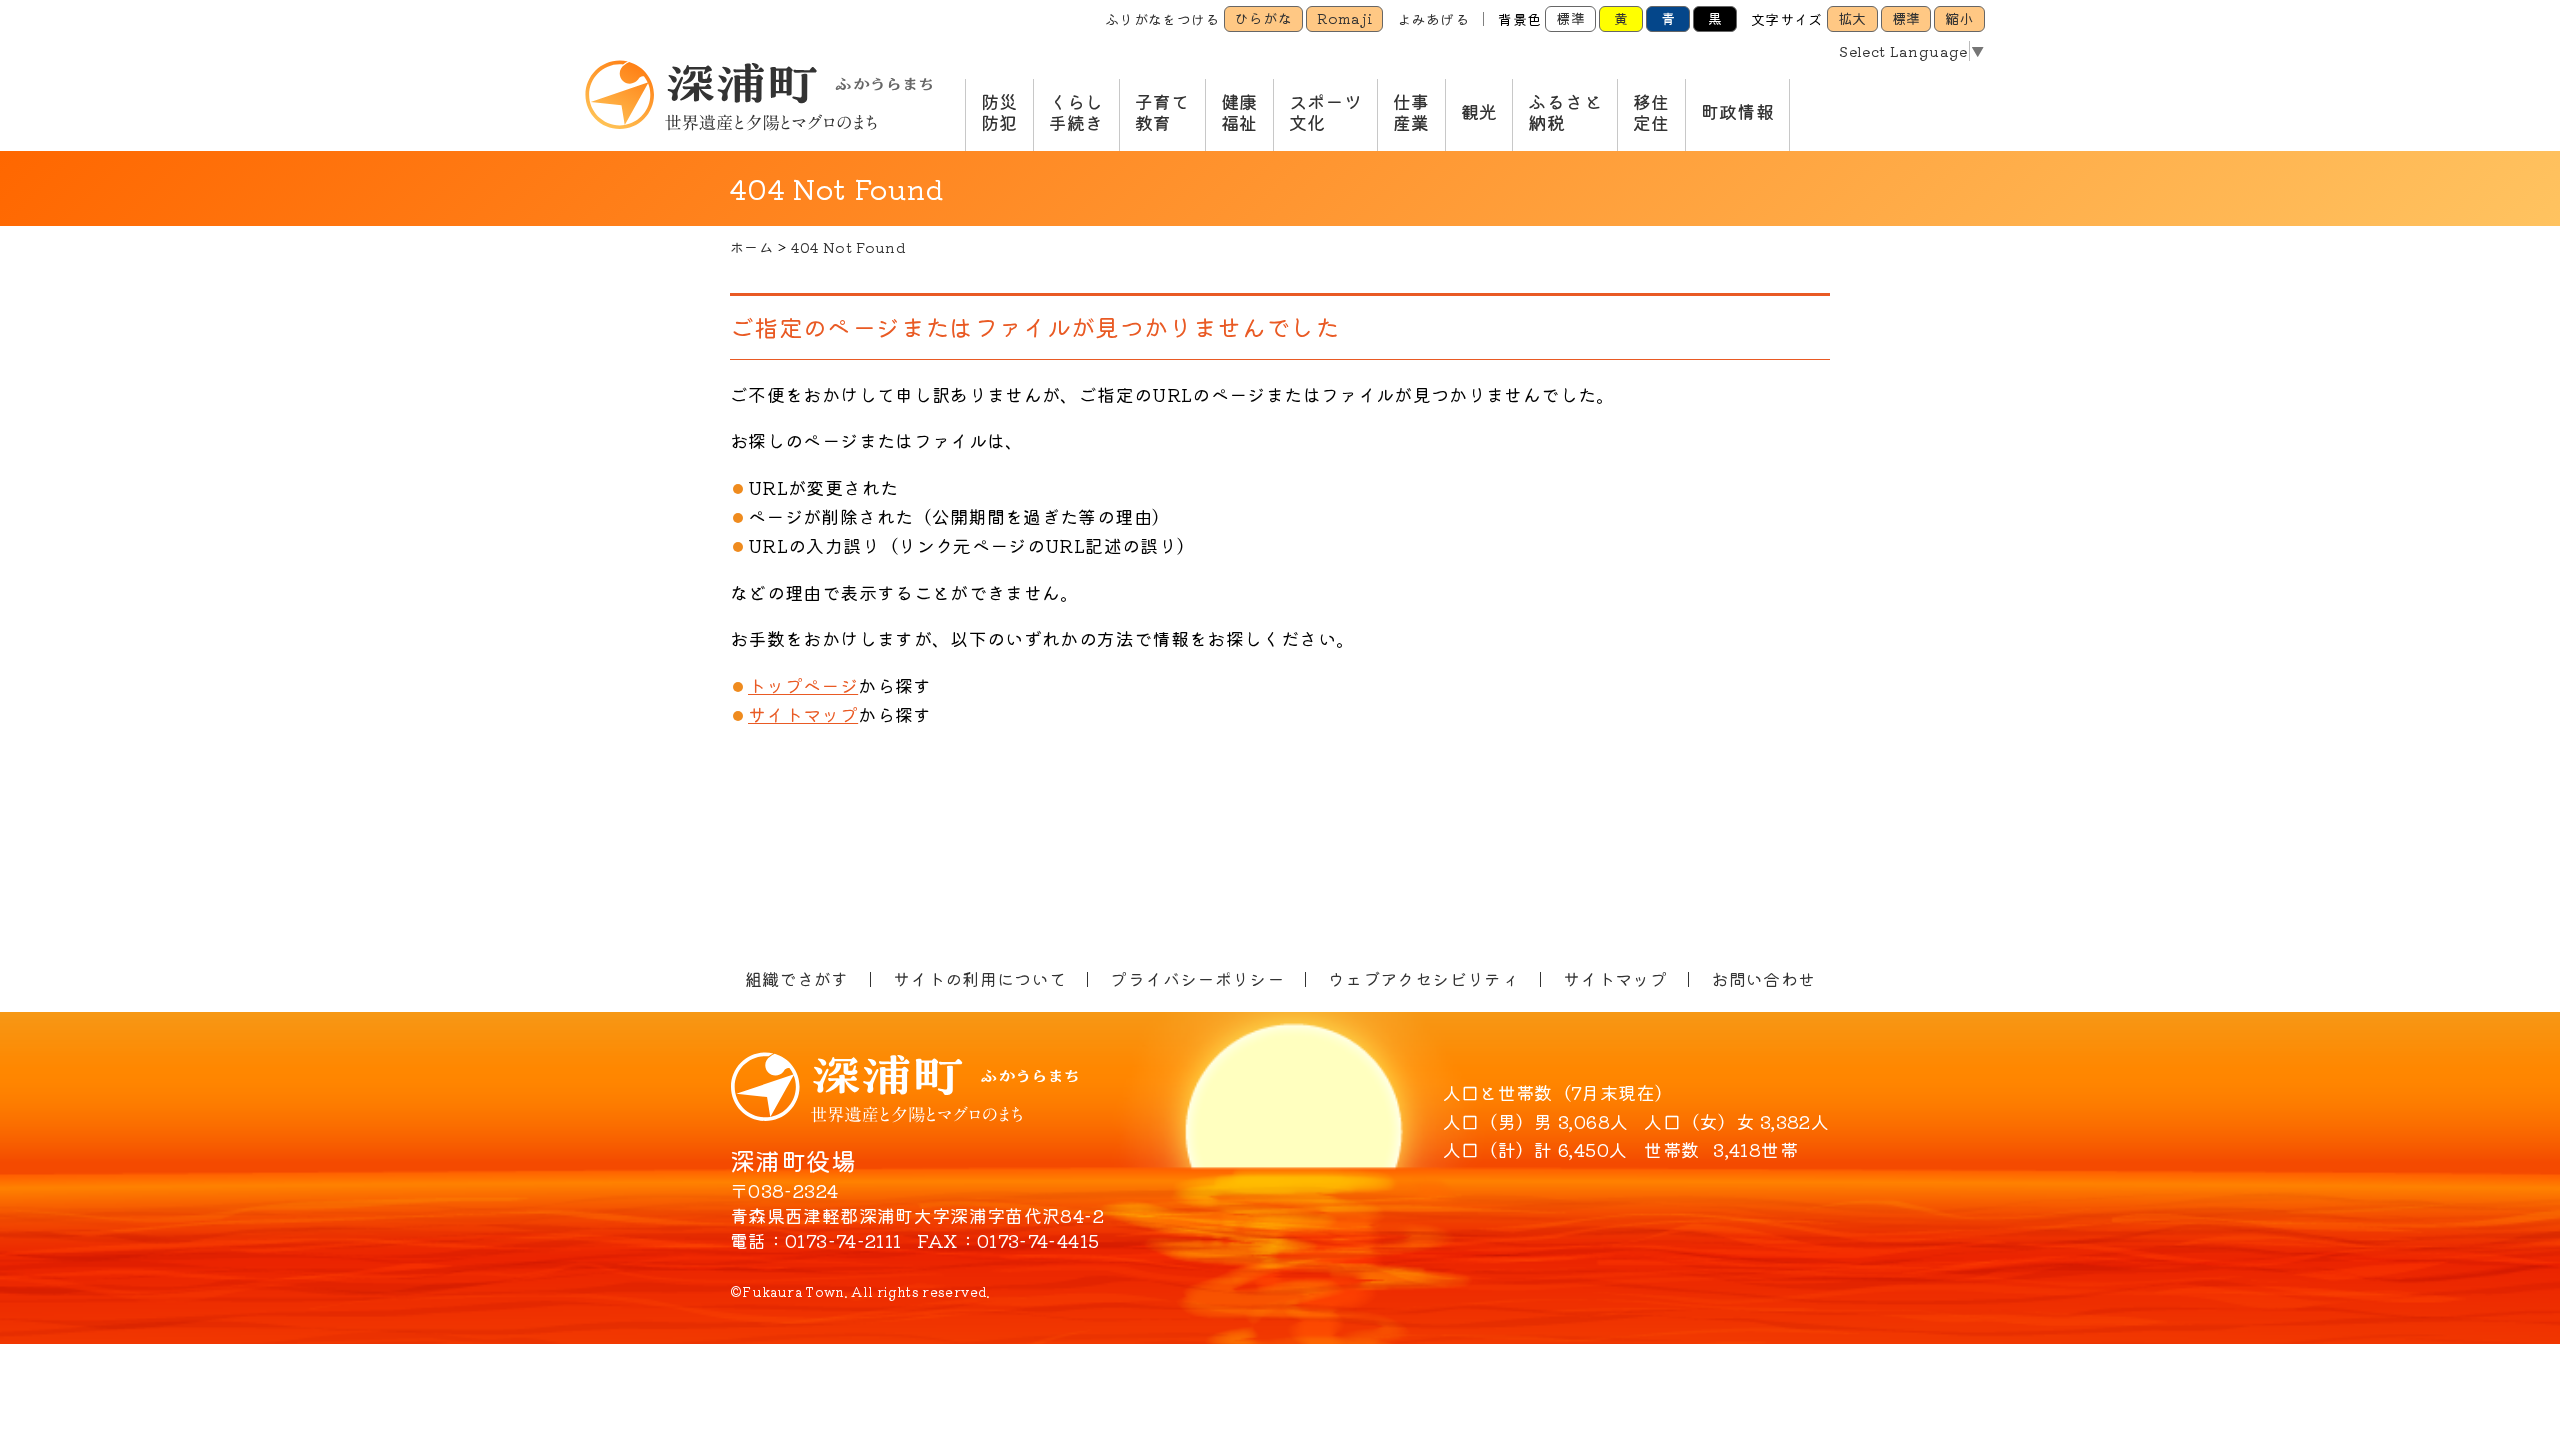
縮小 (1959, 18)
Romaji (1344, 18)
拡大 (1852, 18)
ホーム (751, 247)
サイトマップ (803, 714)
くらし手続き (1076, 112)
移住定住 (1651, 112)
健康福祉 (1239, 112)
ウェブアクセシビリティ (1423, 978)
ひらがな (1263, 18)
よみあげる (1433, 19)
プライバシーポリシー (1197, 978)
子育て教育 (1162, 112)
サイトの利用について (980, 978)
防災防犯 (999, 112)
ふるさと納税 (1564, 112)
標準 (1570, 18)
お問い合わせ (1763, 978)
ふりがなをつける (1162, 19)
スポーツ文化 (1325, 112)
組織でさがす (797, 978)
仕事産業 (1411, 112)
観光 (1479, 111)
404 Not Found (848, 247)
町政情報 (1737, 111)
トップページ (803, 685)
